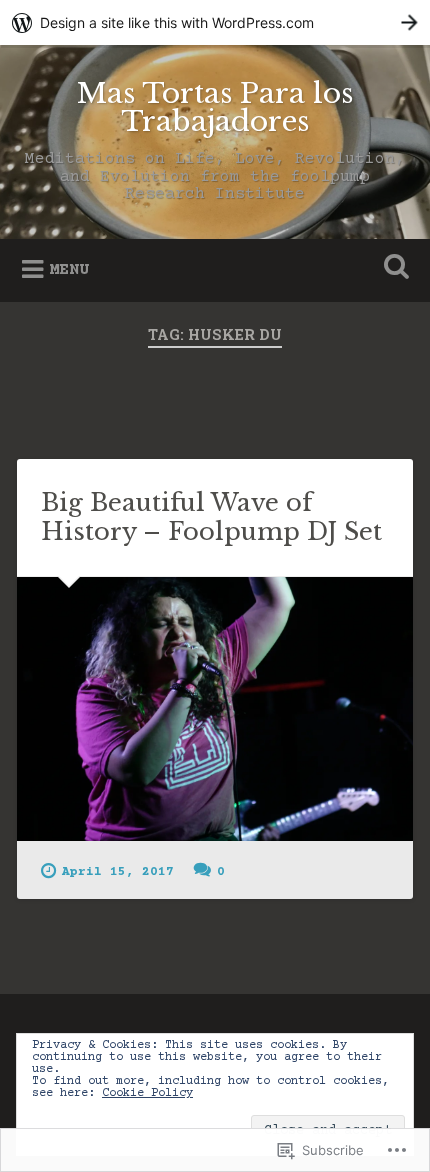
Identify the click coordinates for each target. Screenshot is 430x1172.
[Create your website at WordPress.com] (215, 22)
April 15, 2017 (118, 872)
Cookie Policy (147, 1093)
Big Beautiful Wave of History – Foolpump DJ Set (211, 517)
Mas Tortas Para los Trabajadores (215, 107)
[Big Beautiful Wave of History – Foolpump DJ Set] (215, 709)
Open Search (393, 268)
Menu (69, 270)
